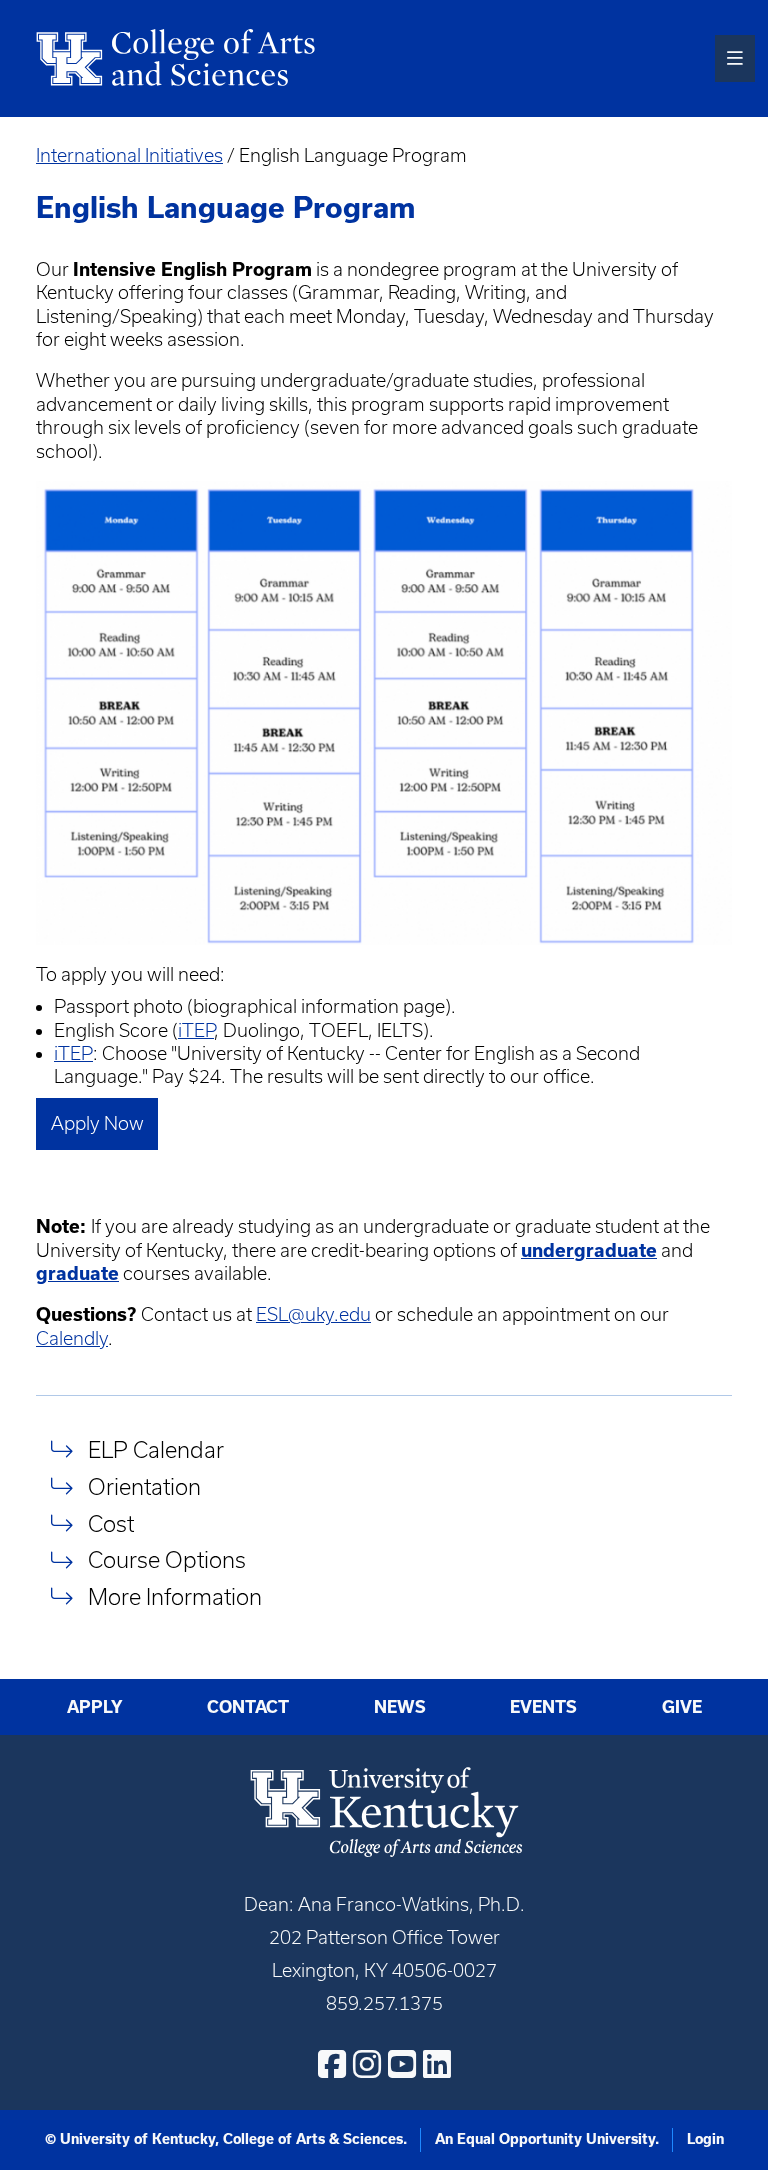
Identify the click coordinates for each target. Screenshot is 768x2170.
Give (682, 1707)
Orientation (144, 1486)
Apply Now (97, 1123)
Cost (111, 1523)
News (400, 1707)
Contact (248, 1707)
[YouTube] (402, 2064)
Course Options (167, 1560)
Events (543, 1707)
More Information (175, 1596)
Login (705, 2139)
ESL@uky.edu (313, 1314)
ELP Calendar (156, 1449)
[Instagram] (367, 2064)
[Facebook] (332, 2064)
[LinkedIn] (437, 2064)
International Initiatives (129, 155)
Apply (95, 1707)
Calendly (72, 1338)
